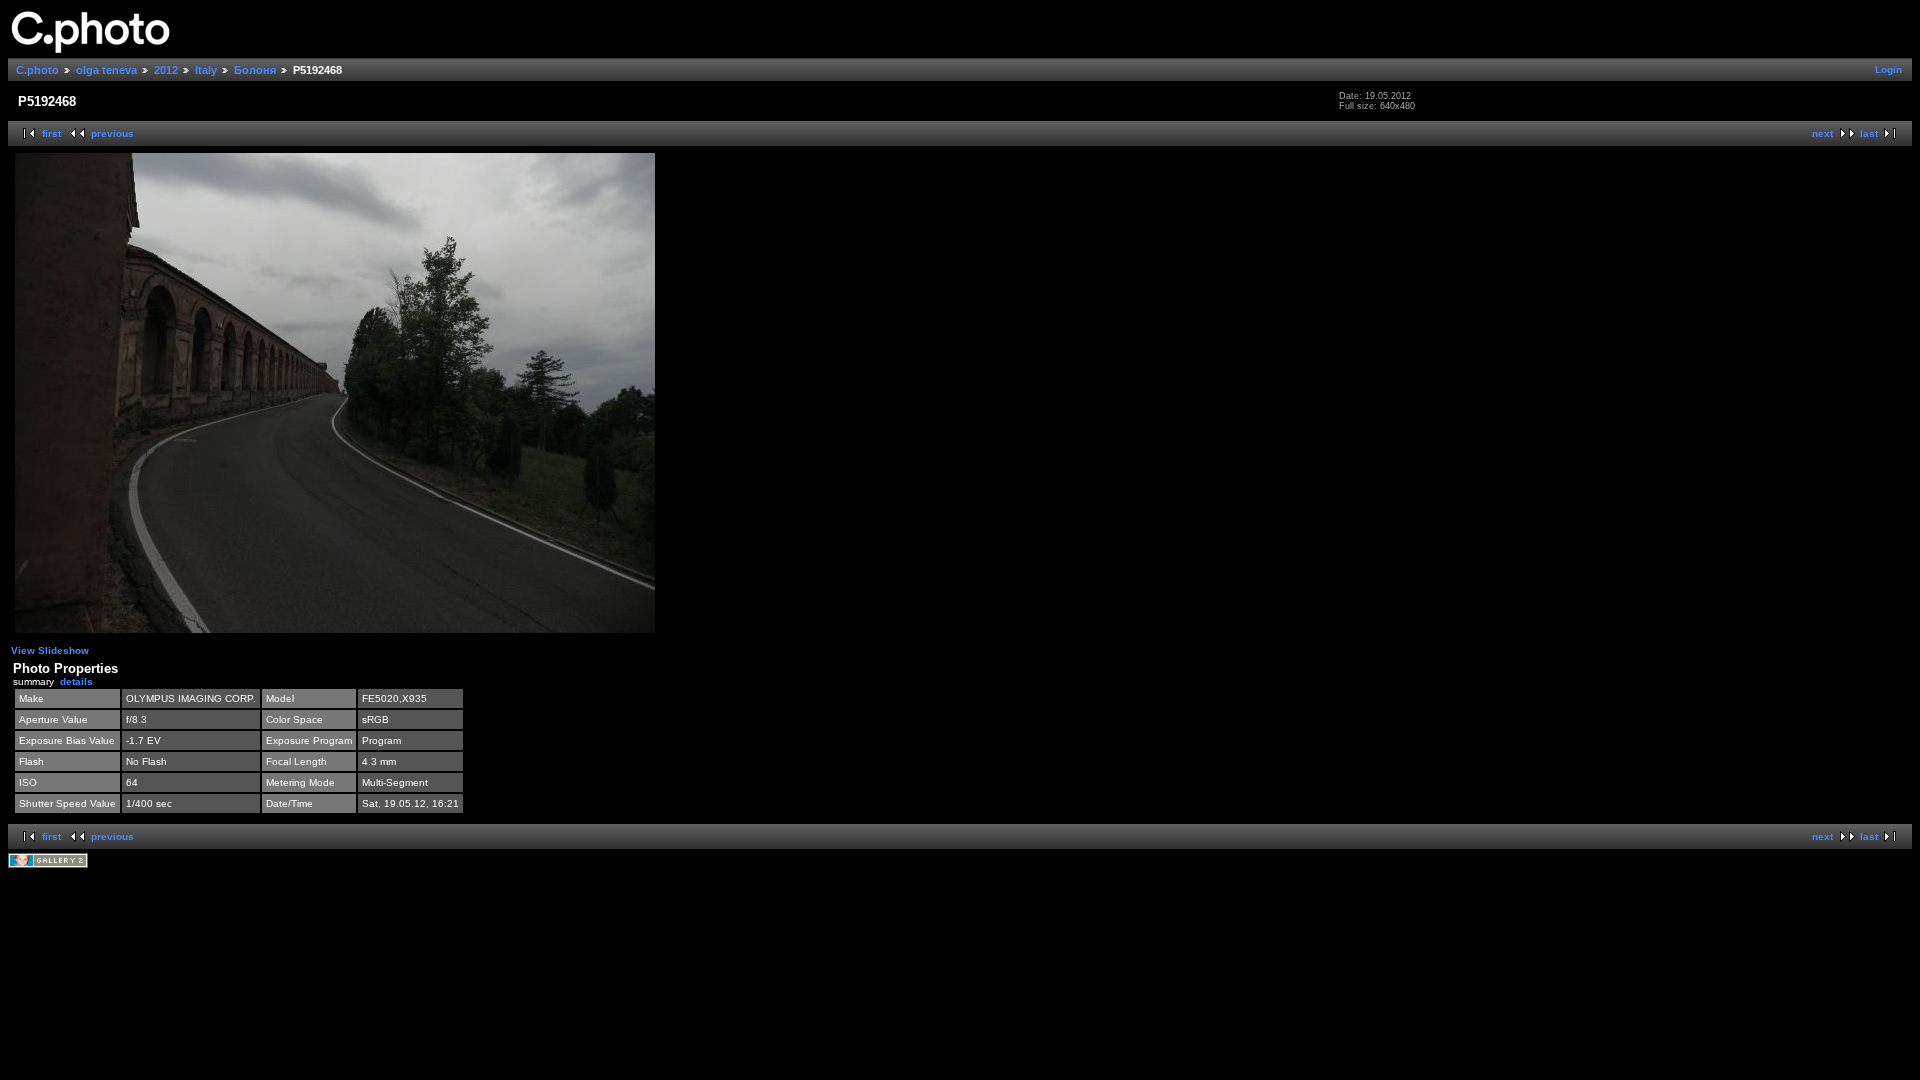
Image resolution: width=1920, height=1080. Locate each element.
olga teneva (106, 70)
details (76, 681)
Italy (206, 70)
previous (112, 133)
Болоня (255, 70)
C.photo (37, 70)
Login (1888, 69)
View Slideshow (50, 650)
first (51, 133)
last (1869, 133)
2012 (166, 70)
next (1822, 133)
